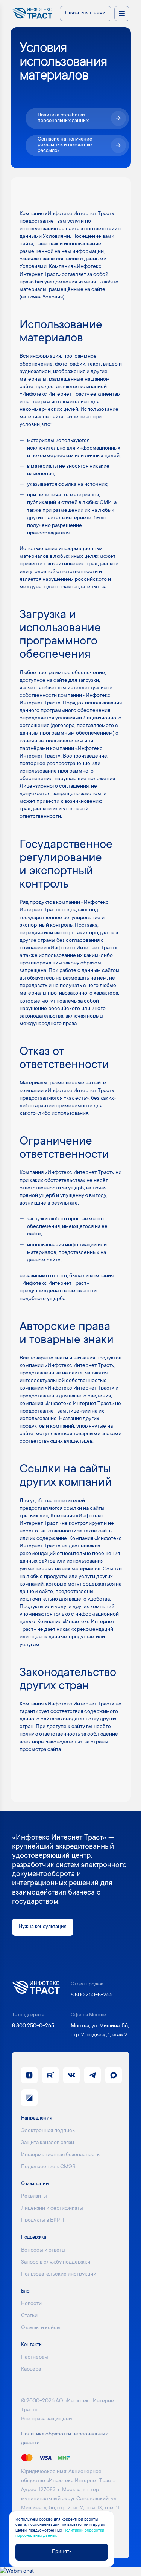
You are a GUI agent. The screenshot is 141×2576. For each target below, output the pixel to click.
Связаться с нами (85, 13)
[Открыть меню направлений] (122, 14)
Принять (62, 2552)
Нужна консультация (43, 1927)
